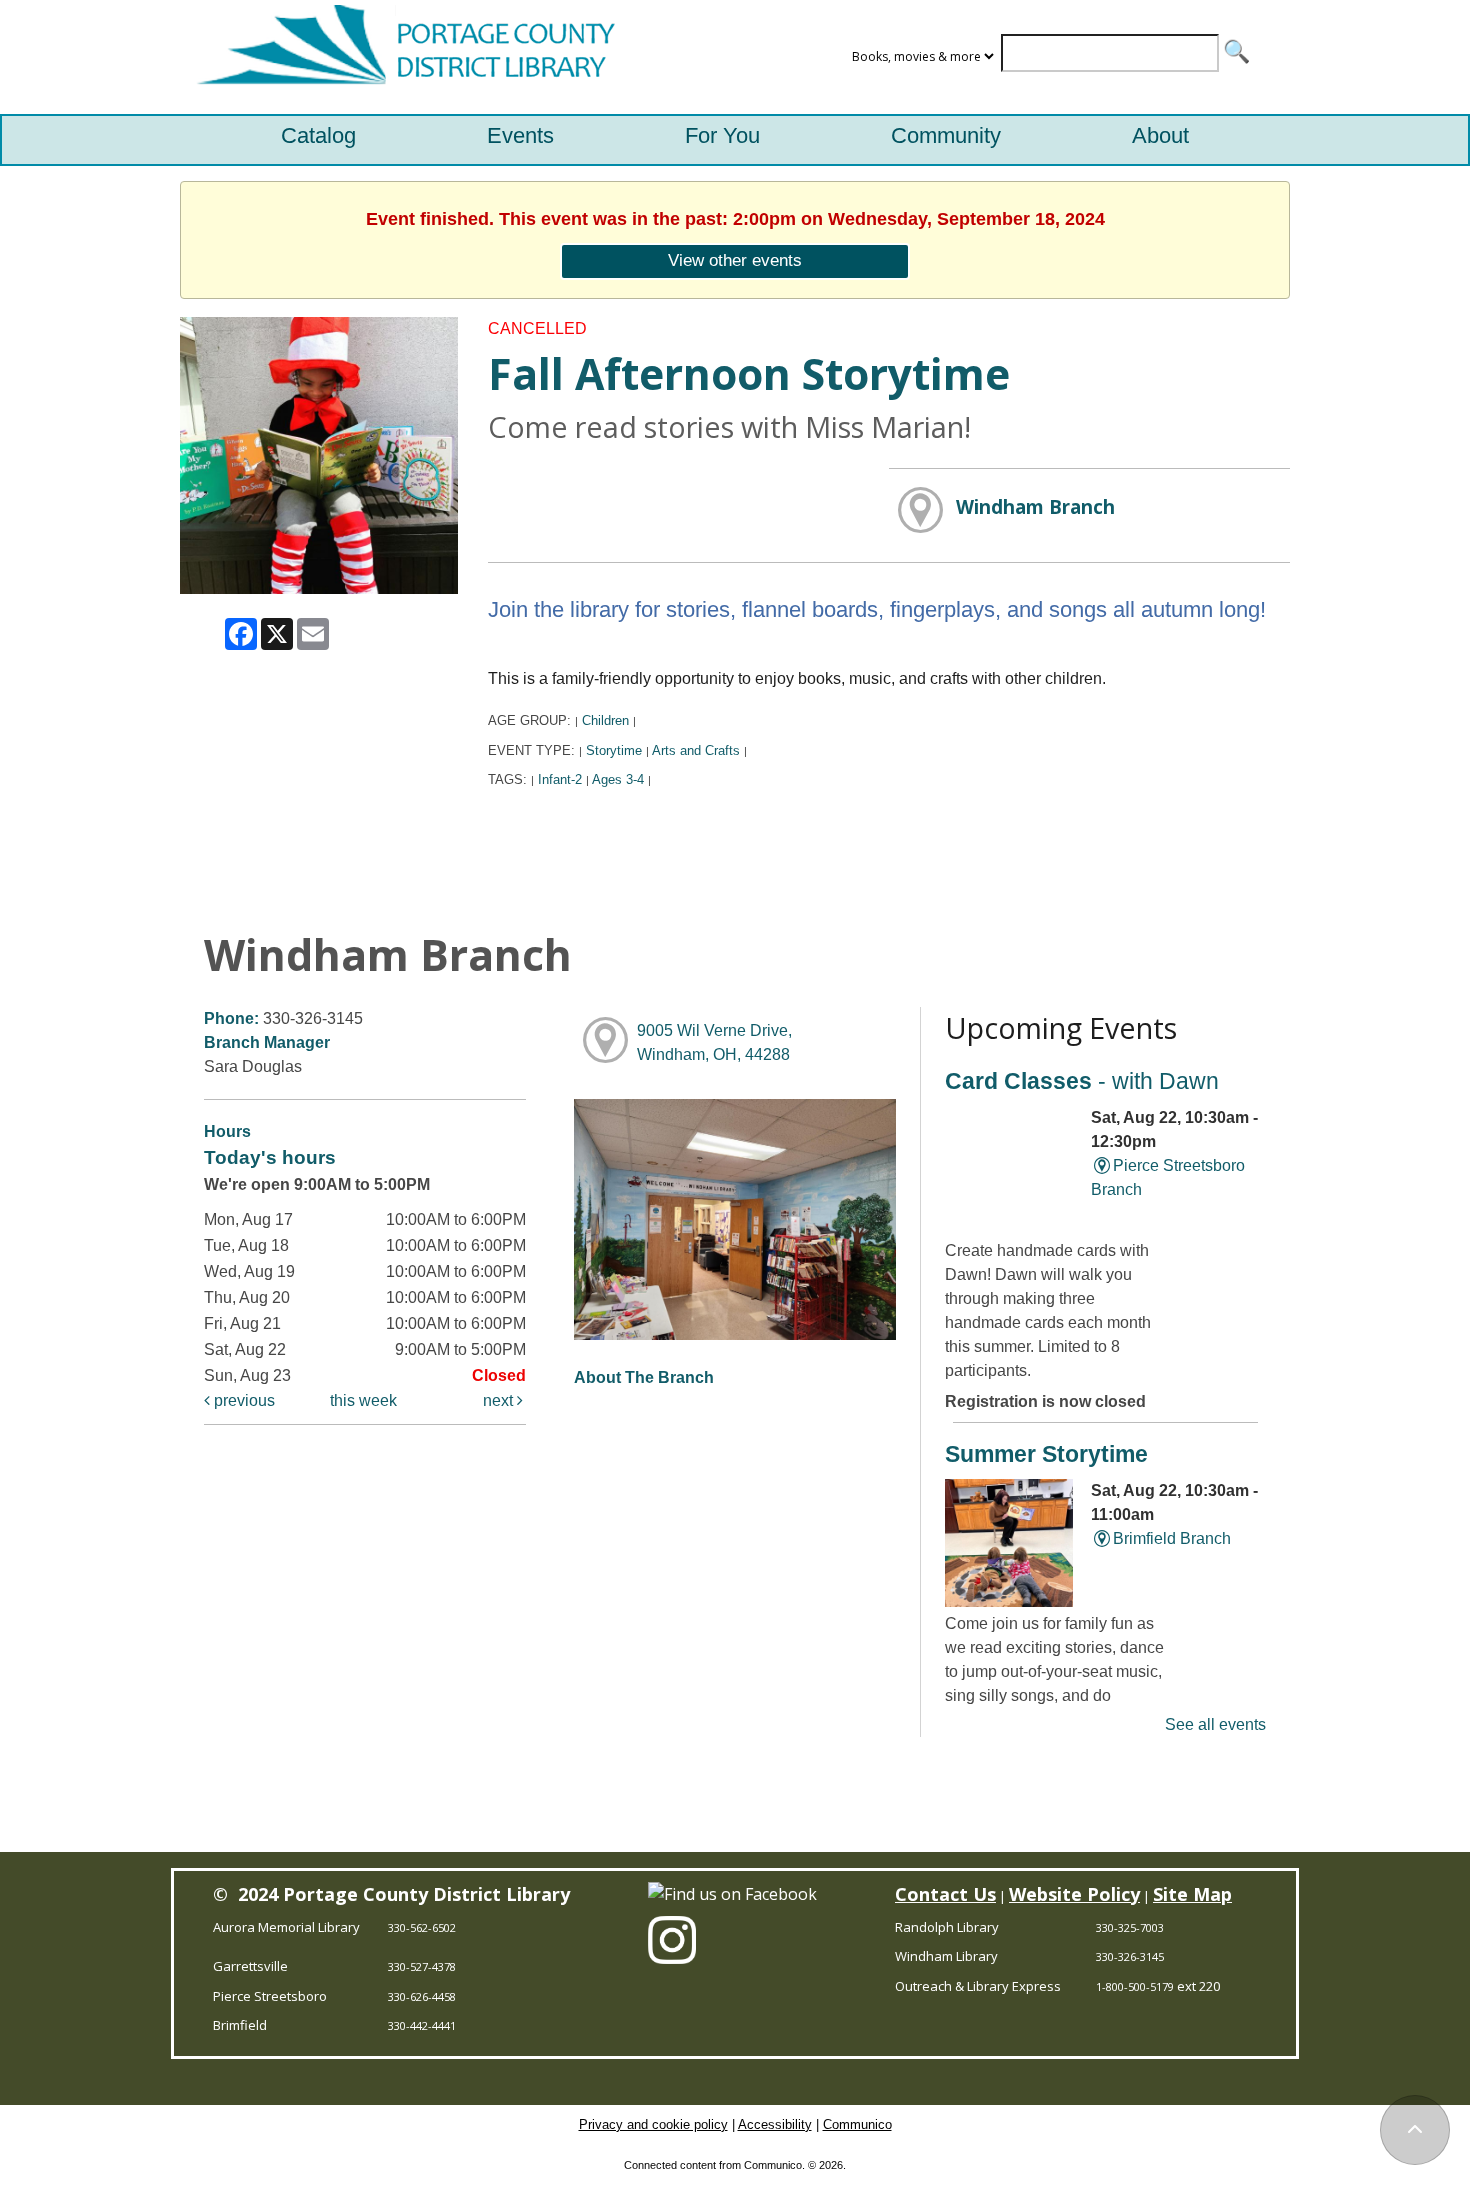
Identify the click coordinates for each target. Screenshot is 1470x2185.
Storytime (614, 750)
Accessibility (775, 2124)
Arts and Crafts (696, 750)
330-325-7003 (1130, 1927)
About (1160, 135)
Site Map (1192, 1894)
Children (605, 720)
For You (722, 135)
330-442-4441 (422, 2025)
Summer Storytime (1046, 1454)
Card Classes (1082, 1081)
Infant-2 (560, 779)
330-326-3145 (1130, 1956)
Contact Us (945, 1894)
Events (520, 135)
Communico (857, 2124)
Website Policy (1074, 1894)
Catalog (318, 135)
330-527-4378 (422, 1966)
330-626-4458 (422, 1996)
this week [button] (363, 1400)
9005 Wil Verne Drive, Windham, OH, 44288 (714, 1042)
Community (946, 135)
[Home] (401, 57)
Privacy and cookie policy (653, 2124)
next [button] (500, 1400)
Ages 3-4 (618, 779)
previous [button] (242, 1400)
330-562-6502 (422, 1927)
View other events (735, 260)
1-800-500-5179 (1135, 1986)
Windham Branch (1035, 506)
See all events (1215, 1724)
